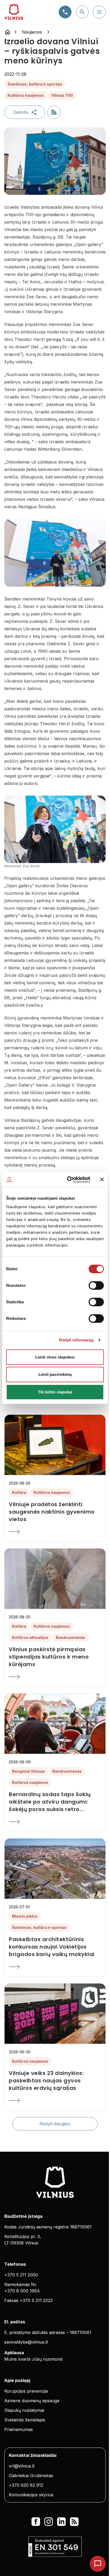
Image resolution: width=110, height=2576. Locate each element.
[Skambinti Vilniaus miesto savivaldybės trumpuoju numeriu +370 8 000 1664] (65, 12)
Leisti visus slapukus (55, 1357)
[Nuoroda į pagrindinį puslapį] (7, 32)
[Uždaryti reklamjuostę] (102, 1179)
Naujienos (32, 32)
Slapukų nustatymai (24, 2410)
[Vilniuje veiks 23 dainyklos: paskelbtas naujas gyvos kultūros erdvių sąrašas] (55, 2101)
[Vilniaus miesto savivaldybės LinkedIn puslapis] (61, 2522)
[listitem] (55, 1512)
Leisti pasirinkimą (55, 1374)
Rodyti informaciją (76, 1340)
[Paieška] (82, 12)
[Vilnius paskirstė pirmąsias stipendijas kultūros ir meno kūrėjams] (55, 1677)
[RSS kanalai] (74, 2522)
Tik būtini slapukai (55, 1392)
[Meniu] (99, 12)
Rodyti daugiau (55, 2124)
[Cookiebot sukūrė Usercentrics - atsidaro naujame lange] (68, 1180)
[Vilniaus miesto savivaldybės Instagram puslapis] (49, 2522)
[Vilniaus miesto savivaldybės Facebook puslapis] (36, 2522)
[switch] (96, 1285)
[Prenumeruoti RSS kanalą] (54, 112)
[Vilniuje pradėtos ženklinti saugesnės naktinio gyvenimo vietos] (55, 1532)
